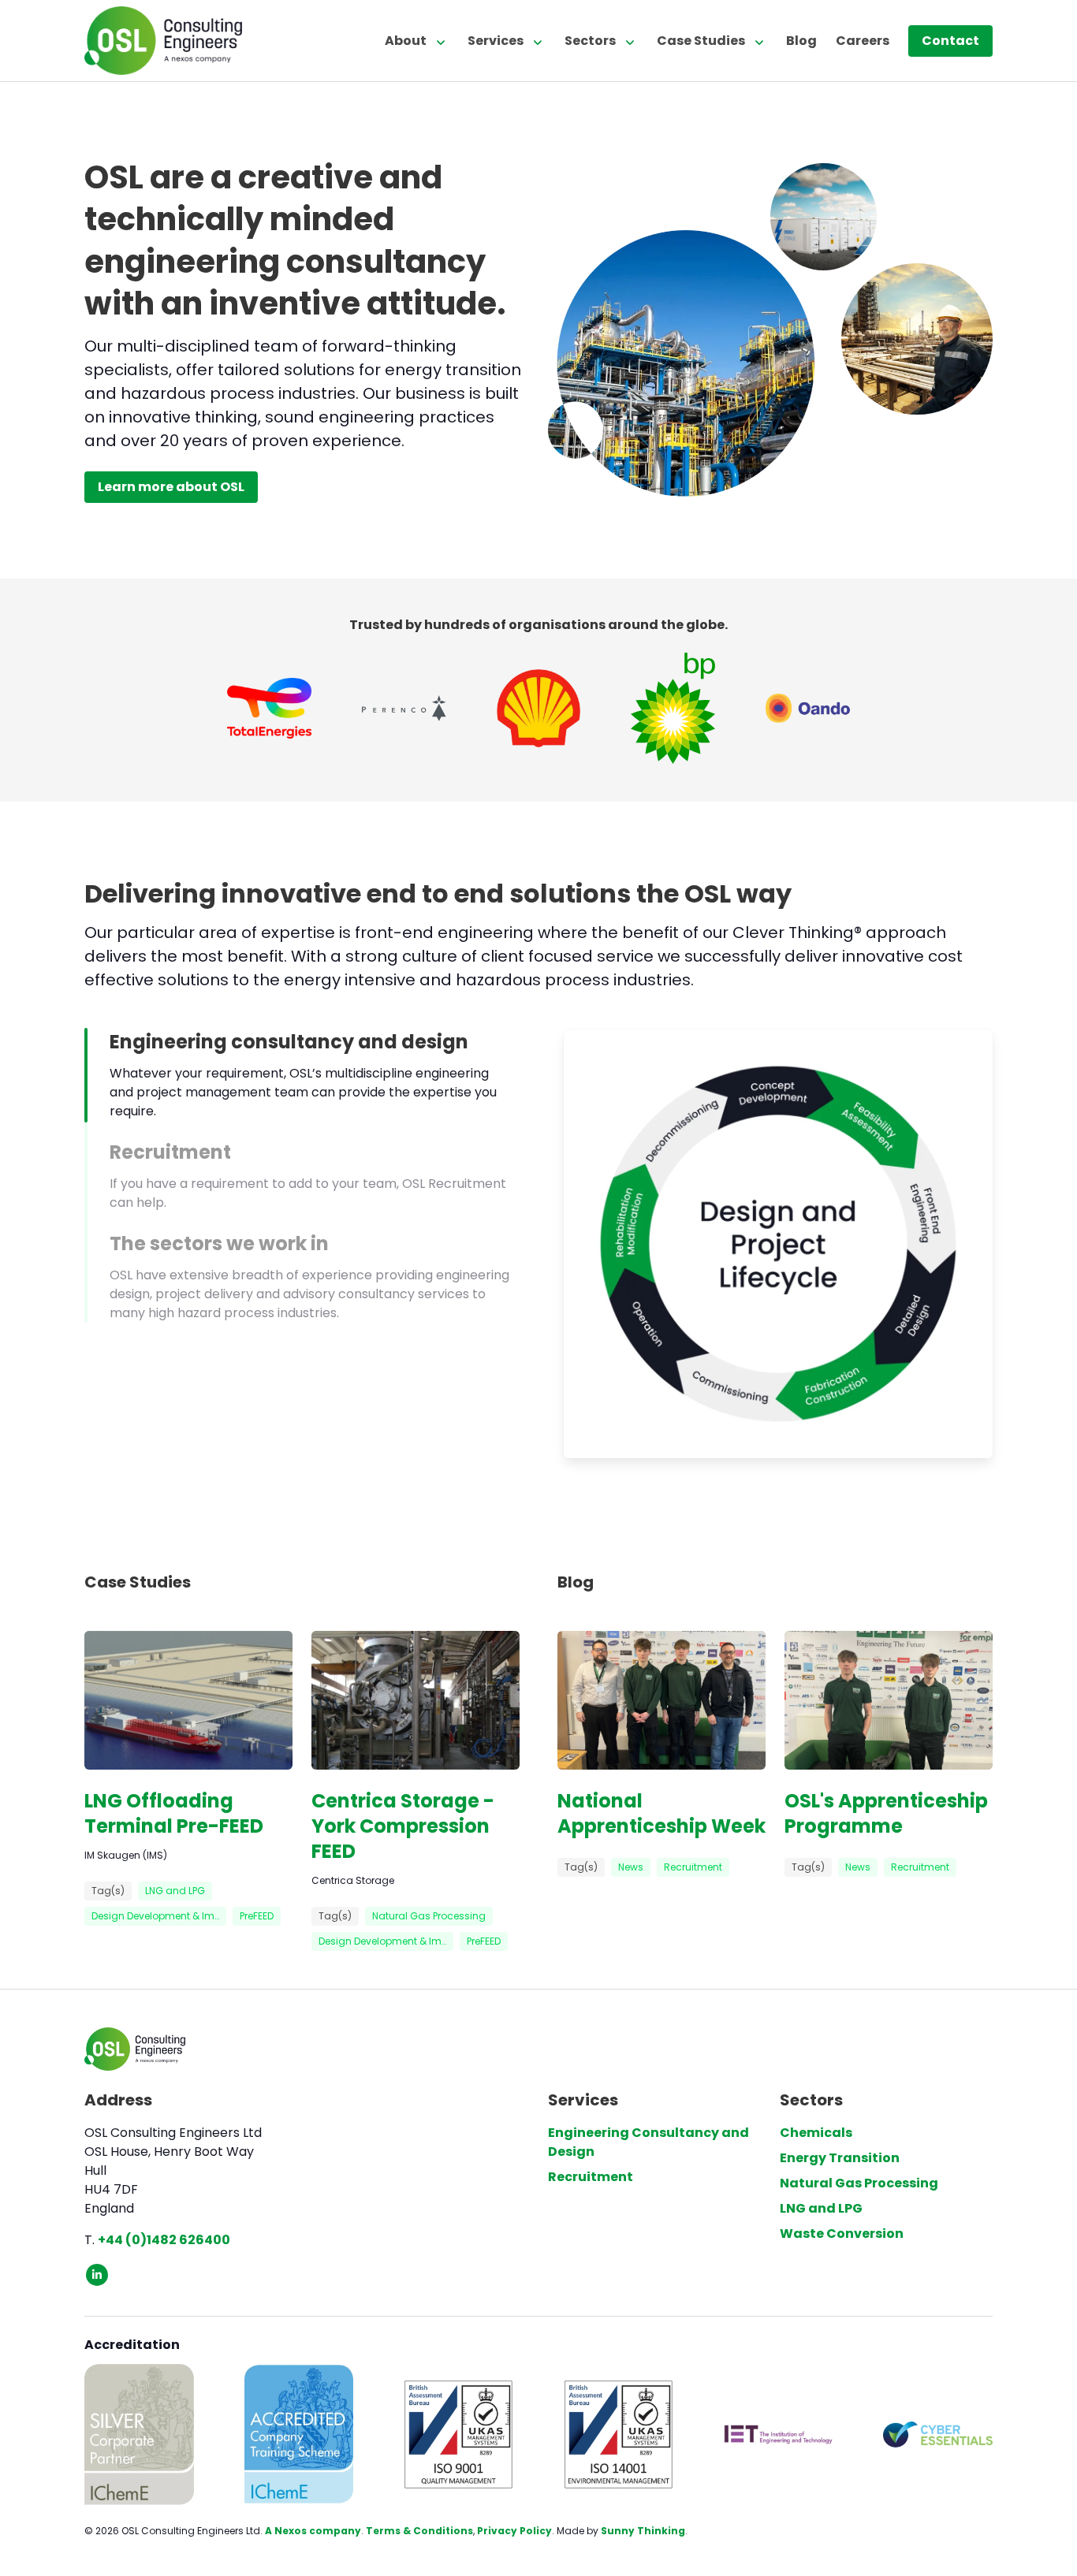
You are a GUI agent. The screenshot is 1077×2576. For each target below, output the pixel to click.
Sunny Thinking (643, 2531)
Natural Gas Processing (429, 1916)
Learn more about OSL (171, 487)
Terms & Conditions (419, 2531)
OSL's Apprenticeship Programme (886, 1813)
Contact (950, 41)
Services (496, 41)
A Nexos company (313, 2531)
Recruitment (693, 1867)
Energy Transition (840, 2158)
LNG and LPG (175, 1891)
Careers (863, 41)
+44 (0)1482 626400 (164, 2240)
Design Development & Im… (155, 1916)
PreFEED (257, 1916)
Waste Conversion (842, 2234)
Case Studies (701, 41)
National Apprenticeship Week (661, 1813)
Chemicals (816, 2133)
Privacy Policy (514, 2531)
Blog (801, 41)
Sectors (590, 41)
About (406, 41)
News (631, 1867)
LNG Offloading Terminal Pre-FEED (174, 1813)
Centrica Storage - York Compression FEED (403, 1826)
